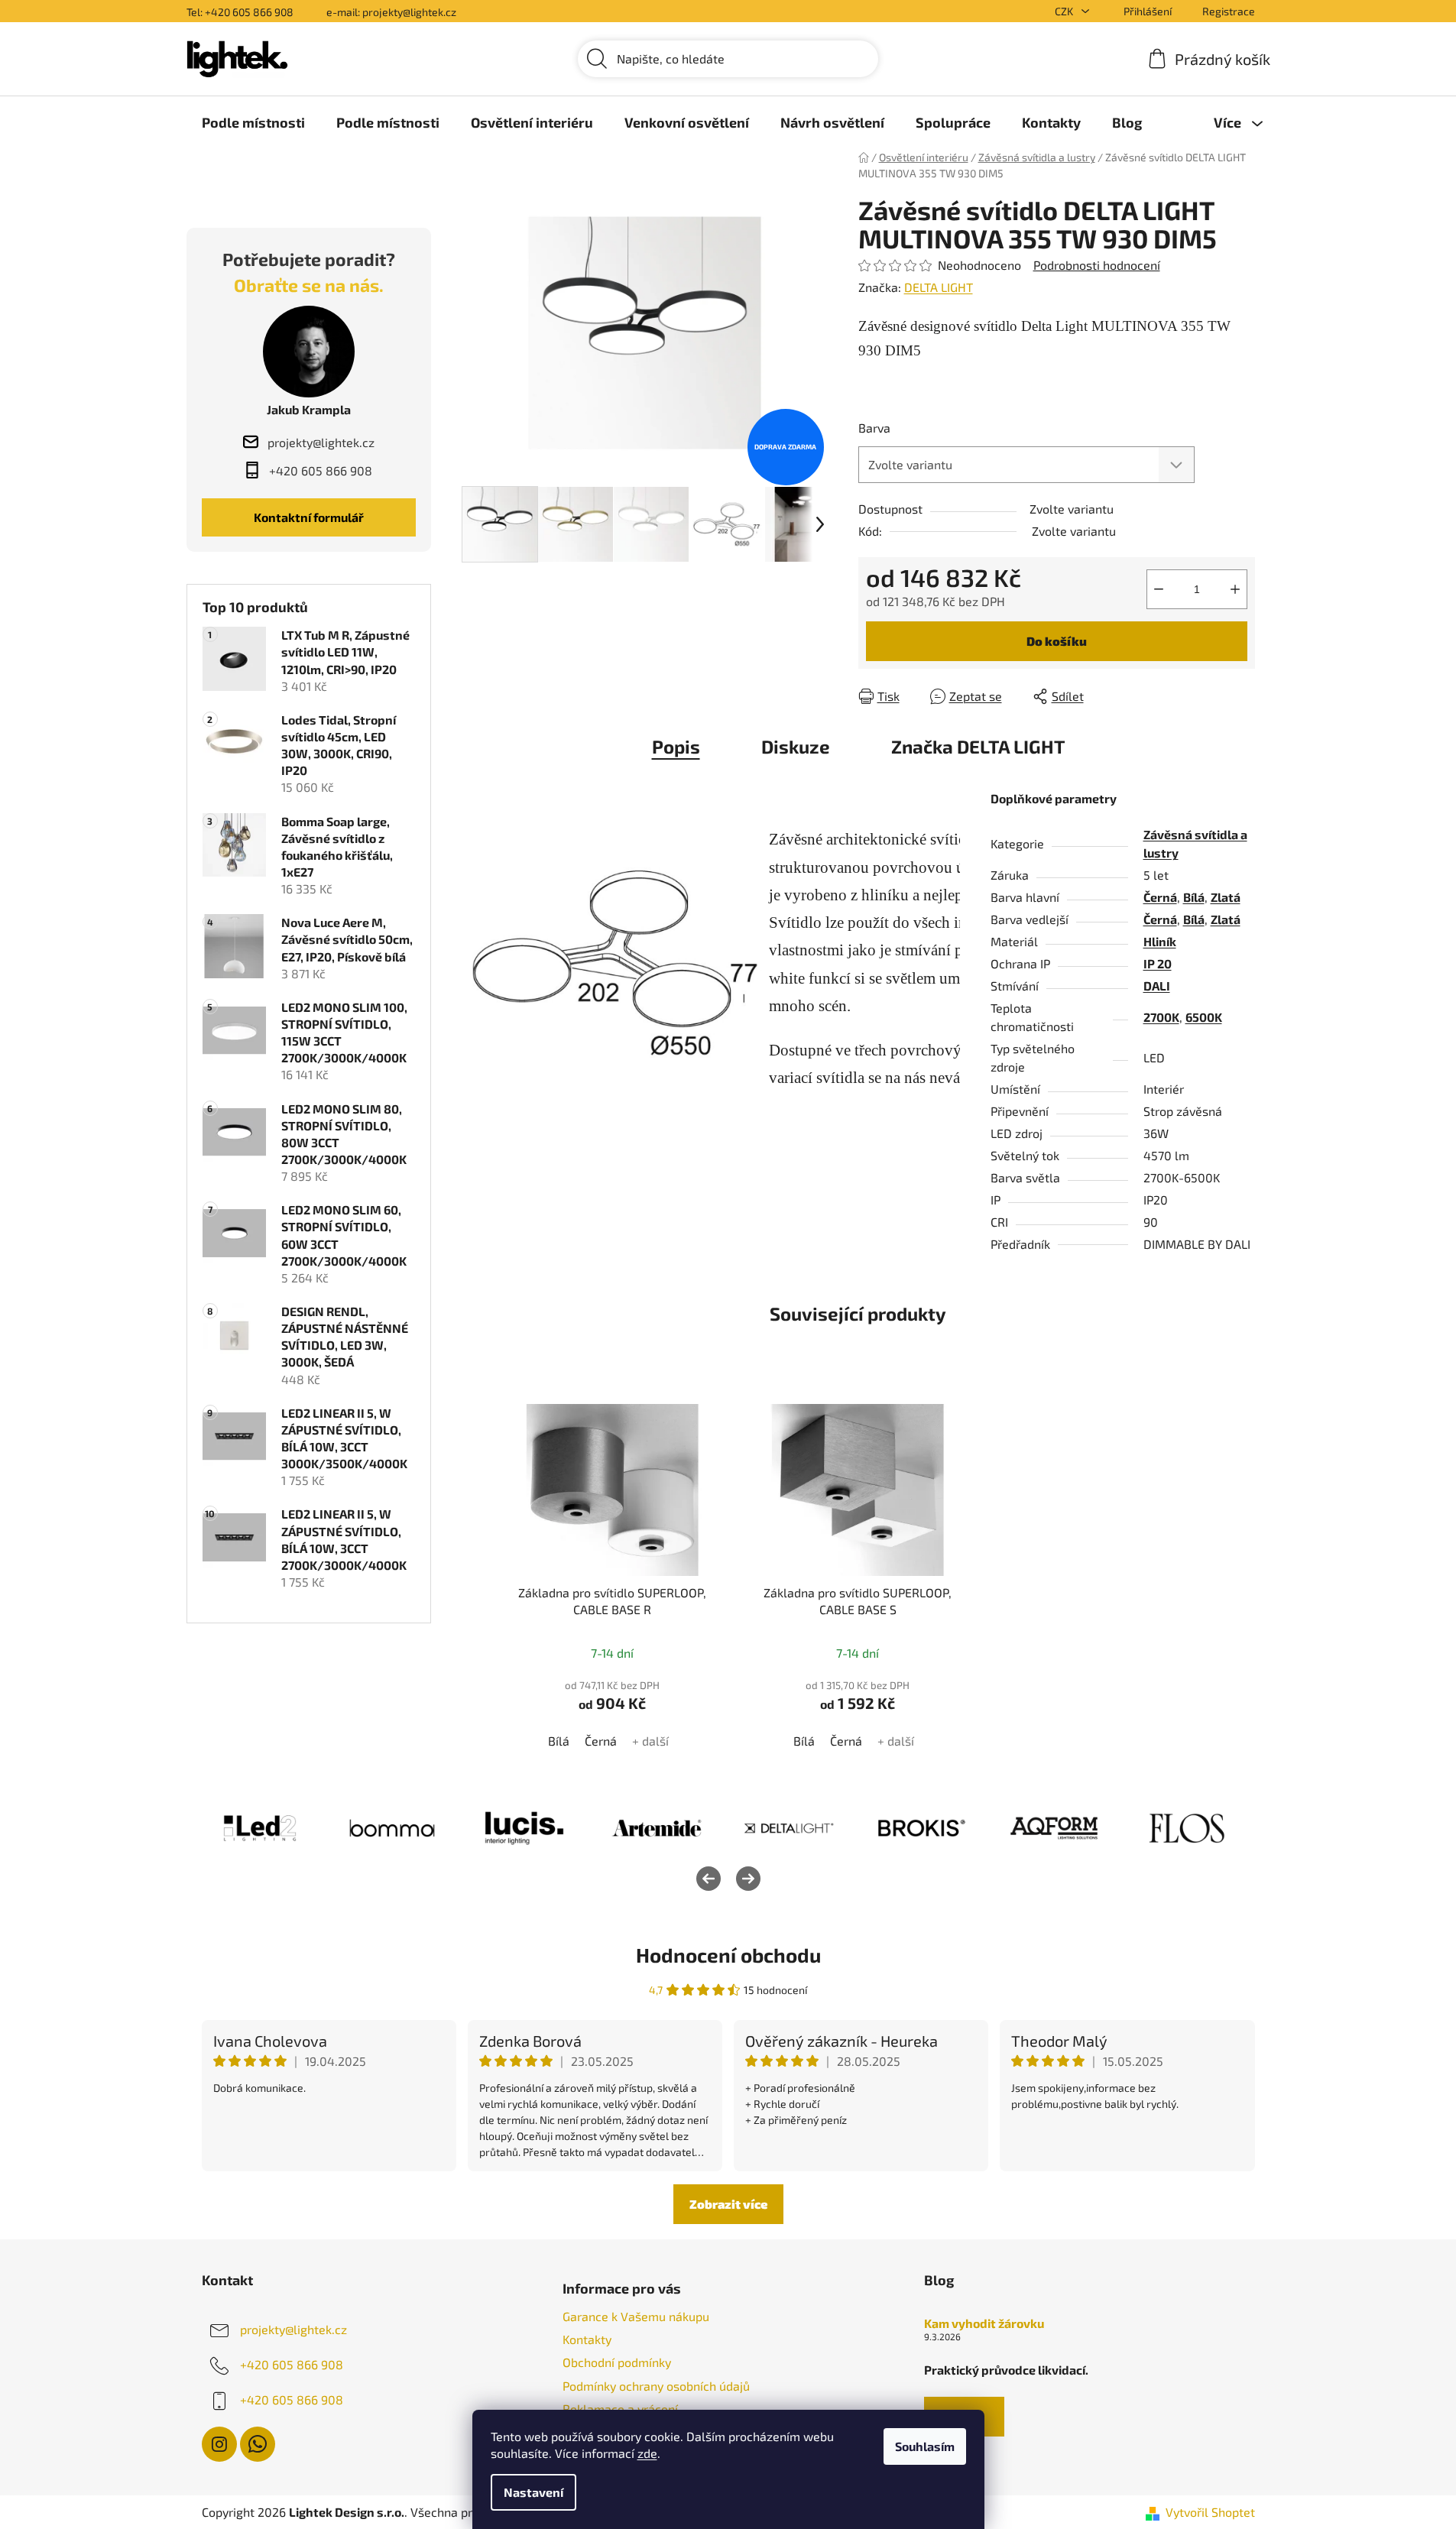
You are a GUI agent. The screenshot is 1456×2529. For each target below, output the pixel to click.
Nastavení (533, 2492)
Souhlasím (925, 2446)
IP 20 (1158, 963)
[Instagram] (219, 2444)
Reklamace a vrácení (620, 2409)
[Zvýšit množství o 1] (1235, 589)
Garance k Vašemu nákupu (636, 2316)
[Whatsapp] (258, 2444)
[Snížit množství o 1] (1159, 589)
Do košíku (1057, 641)
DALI (1157, 986)
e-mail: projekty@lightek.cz (391, 12)
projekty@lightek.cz (293, 2329)
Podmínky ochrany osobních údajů (656, 2386)
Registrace (1229, 11)
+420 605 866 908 (292, 2364)
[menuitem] (253, 122)
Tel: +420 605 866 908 (240, 12)
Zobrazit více (728, 2204)
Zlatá (1226, 897)
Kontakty (587, 2339)
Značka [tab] (978, 746)
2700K (1161, 1017)
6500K (1204, 1017)
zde (647, 2453)
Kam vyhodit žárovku (984, 2323)
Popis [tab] (676, 746)
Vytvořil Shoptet (1210, 2512)
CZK (1065, 11)
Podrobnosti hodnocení (1097, 265)
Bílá (1194, 897)
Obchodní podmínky (617, 2362)
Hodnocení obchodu (728, 1955)
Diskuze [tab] (796, 746)
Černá (1160, 897)
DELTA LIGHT (939, 287)
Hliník (1160, 941)
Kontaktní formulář (309, 517)
